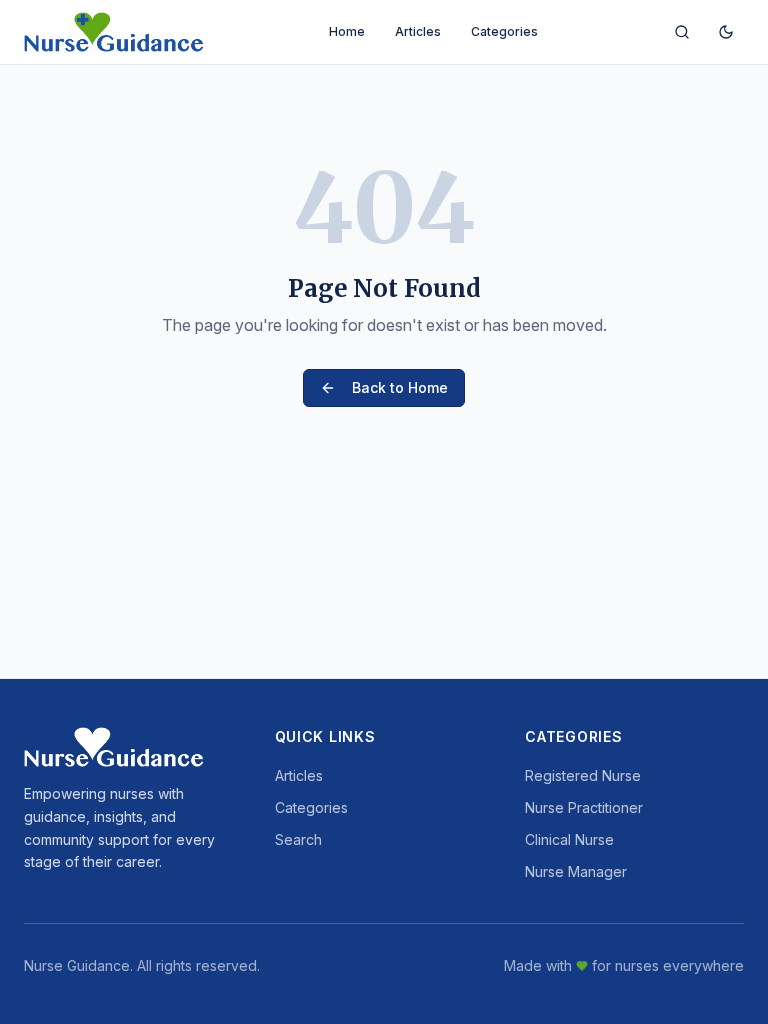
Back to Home (400, 387)
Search (298, 839)
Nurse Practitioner (584, 807)
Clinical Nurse (569, 839)
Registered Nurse (583, 775)
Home (347, 31)
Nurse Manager (576, 871)
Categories (504, 31)
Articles (418, 31)
